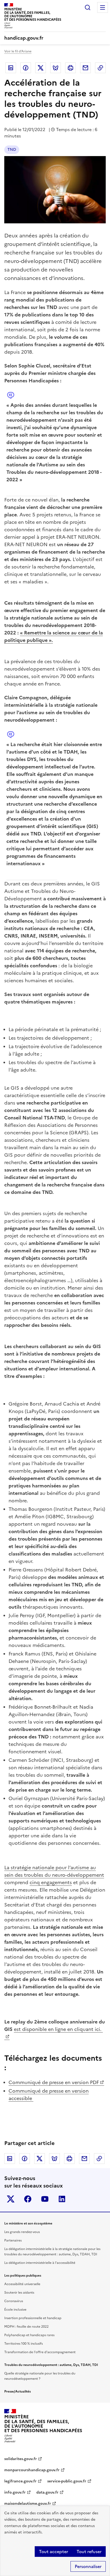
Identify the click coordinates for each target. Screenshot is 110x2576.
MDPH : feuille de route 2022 (26, 2327)
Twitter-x (11, 2199)
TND (12, 150)
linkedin (62, 2199)
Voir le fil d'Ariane (18, 51)
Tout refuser (89, 2552)
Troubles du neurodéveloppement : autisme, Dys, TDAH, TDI (51, 2365)
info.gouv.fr (15, 2492)
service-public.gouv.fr (67, 2481)
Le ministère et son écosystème (28, 2223)
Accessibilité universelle (22, 2284)
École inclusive (15, 2310)
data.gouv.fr (47, 2492)
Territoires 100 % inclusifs (23, 2344)
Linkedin (11, 68)
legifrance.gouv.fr (20, 2481)
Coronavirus (14, 2301)
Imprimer (70, 68)
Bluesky (56, 68)
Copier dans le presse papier (100, 68)
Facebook (26, 68)
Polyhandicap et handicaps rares (29, 2335)
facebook (28, 2199)
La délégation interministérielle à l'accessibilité (40, 2263)
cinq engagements (51, 1882)
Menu (103, 7)
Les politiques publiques (23, 2276)
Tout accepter (54, 2552)
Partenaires (13, 2240)
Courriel (85, 68)
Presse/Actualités (17, 2391)
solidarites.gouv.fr (21, 2459)
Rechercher (88, 7)
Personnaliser (88, 2566)
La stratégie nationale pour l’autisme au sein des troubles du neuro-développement (54, 1871)
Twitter (41, 68)
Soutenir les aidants (19, 2293)
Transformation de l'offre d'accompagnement (40, 2352)
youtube (45, 2199)
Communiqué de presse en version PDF (54, 2082)
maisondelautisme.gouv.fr (28, 2504)
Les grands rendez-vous (22, 2232)
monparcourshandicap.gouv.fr (32, 2470)
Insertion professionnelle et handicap (33, 2318)
